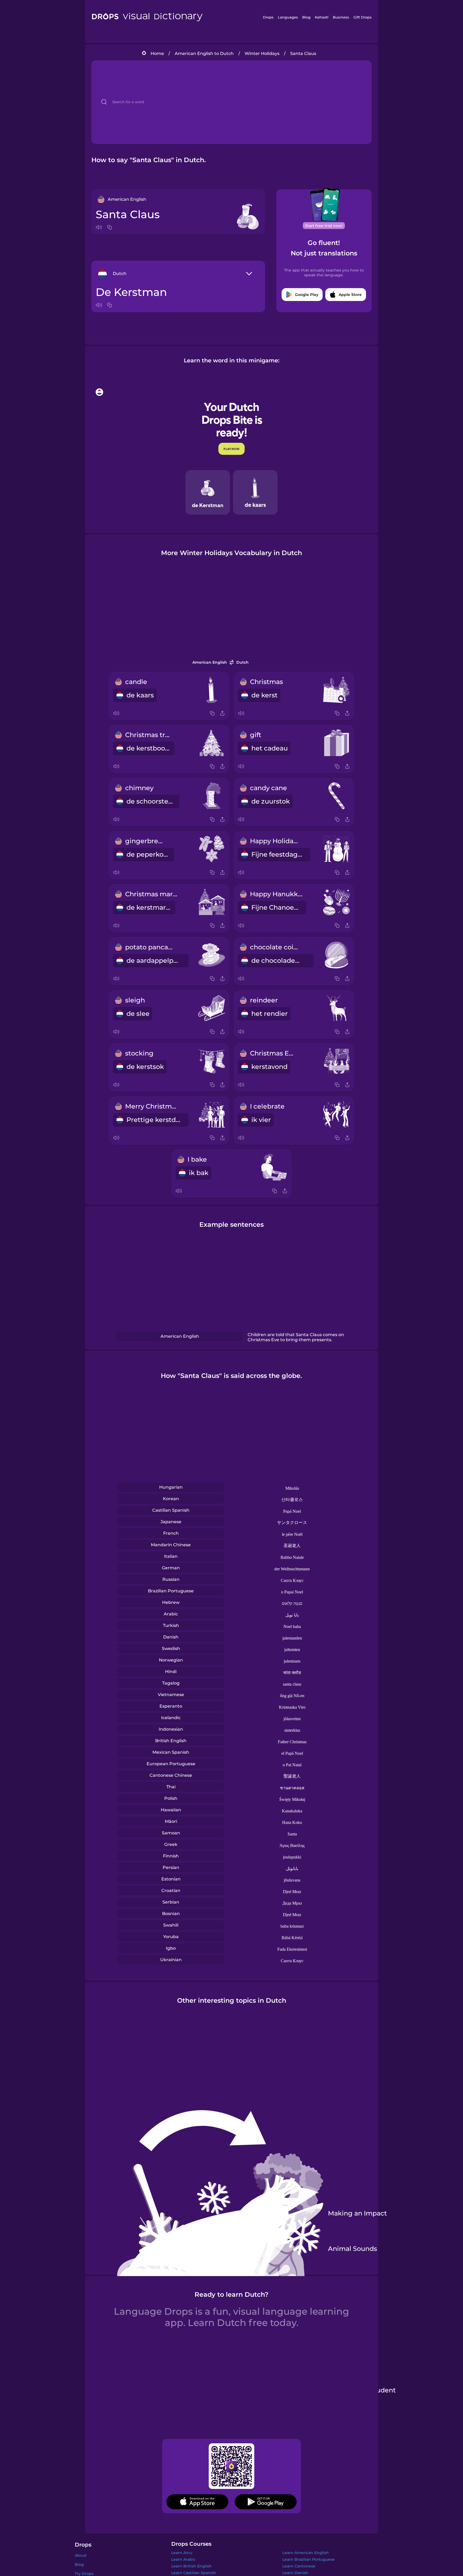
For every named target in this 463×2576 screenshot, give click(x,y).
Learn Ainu (182, 2553)
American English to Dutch (204, 53)
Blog (306, 17)
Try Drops (84, 2574)
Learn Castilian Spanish (194, 2573)
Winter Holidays (262, 53)
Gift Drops (363, 17)
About (81, 2555)
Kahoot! (322, 17)
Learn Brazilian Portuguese (309, 2559)
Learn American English (306, 2553)
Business (341, 17)
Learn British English (191, 2566)
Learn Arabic (183, 2559)
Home (157, 53)
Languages (288, 17)
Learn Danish (295, 2573)
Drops (268, 17)
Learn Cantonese (299, 2566)
